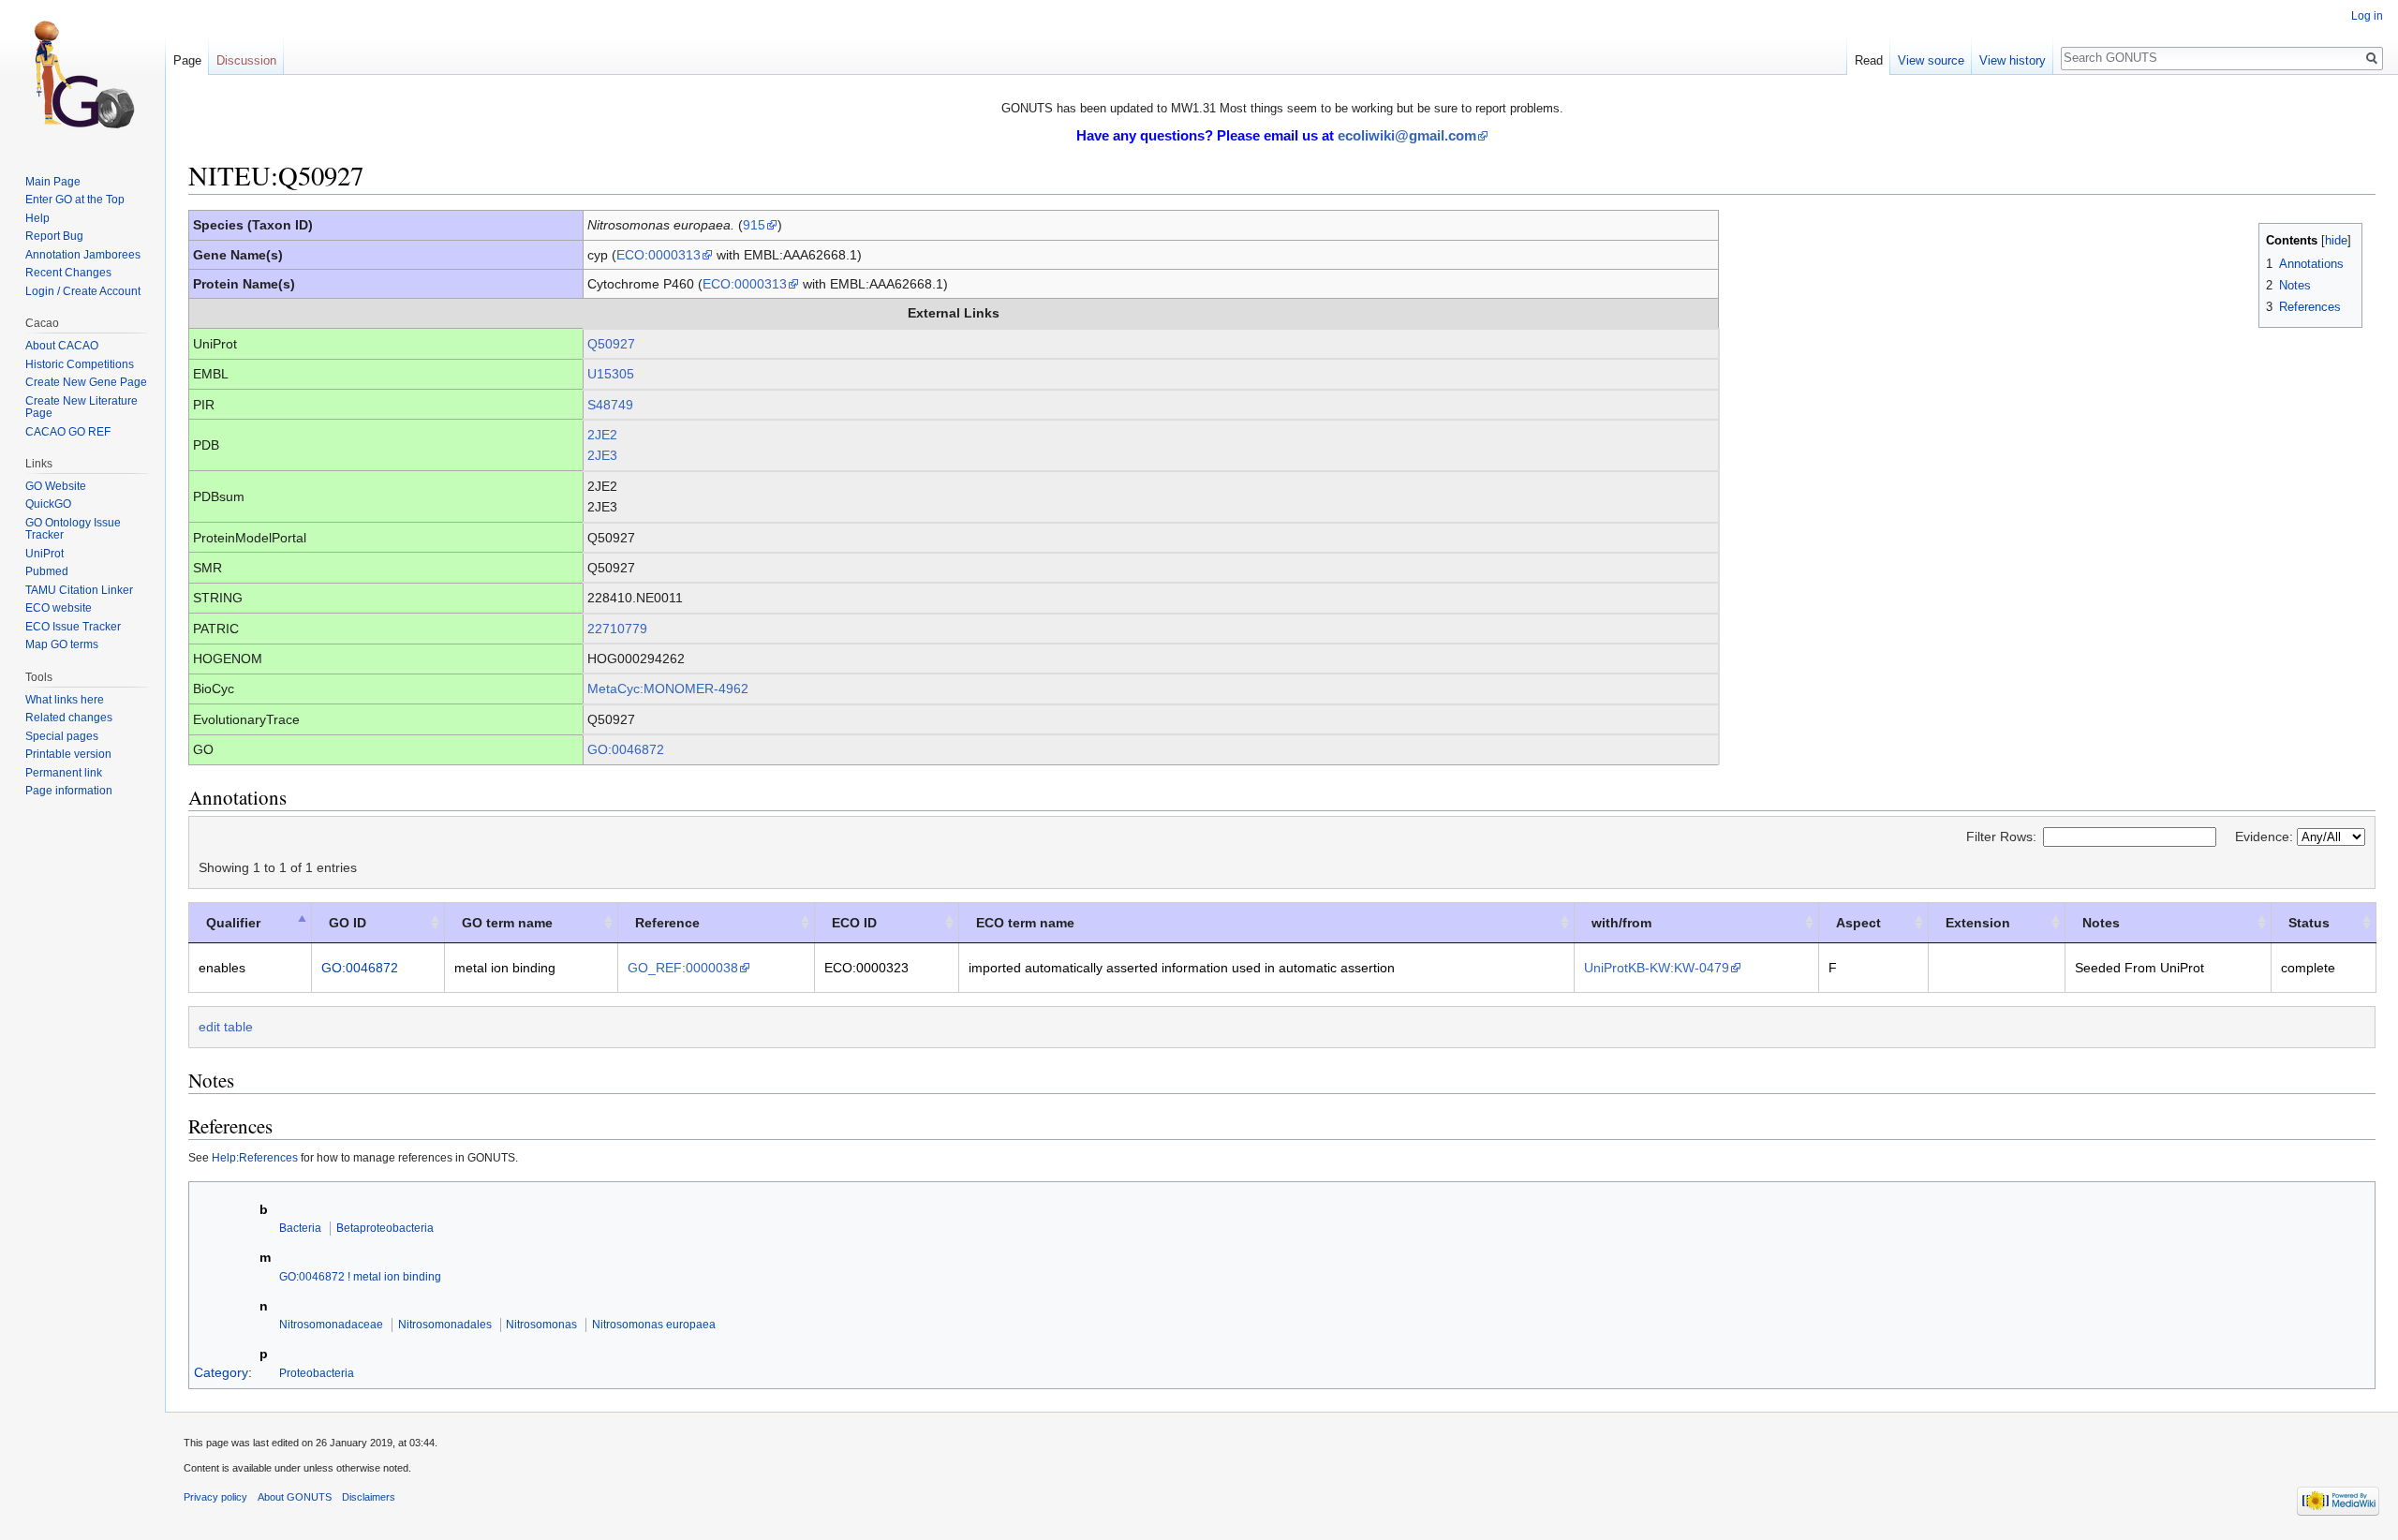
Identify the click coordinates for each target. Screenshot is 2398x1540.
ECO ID (854, 923)
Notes (2101, 923)
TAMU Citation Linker (79, 590)
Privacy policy (215, 1497)
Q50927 (611, 344)
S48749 (610, 405)
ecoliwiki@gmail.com (1407, 135)
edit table (226, 1027)
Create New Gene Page (86, 382)
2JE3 (602, 455)
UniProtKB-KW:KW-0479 (1657, 968)
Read (1869, 60)
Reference (667, 923)
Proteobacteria (317, 1373)
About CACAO (62, 346)
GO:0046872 (626, 749)
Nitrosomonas (541, 1324)
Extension (1978, 923)
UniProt (44, 554)
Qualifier (233, 923)
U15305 (611, 374)
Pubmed (47, 571)
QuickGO (48, 504)
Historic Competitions (80, 364)
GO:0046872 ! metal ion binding (360, 1276)
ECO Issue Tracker (73, 627)
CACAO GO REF (68, 432)
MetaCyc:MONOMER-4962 (668, 689)
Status (2309, 923)
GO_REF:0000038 (683, 968)
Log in (2367, 16)
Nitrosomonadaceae (331, 1324)
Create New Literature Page (81, 407)
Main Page (53, 182)
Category (221, 1372)
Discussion (246, 60)
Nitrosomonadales (445, 1324)
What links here (65, 700)
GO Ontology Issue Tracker (73, 529)
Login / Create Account (83, 291)
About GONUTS (295, 1497)
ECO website (59, 608)
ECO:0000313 (659, 255)
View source (1931, 60)
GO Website (56, 486)
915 (754, 225)
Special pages (62, 736)
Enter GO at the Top (75, 200)
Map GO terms (62, 644)
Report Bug (54, 236)
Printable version (68, 754)
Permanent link (64, 773)
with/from (1621, 923)
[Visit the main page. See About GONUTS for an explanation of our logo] (82, 75)
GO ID (348, 923)
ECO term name (1025, 923)
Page (187, 60)
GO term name (507, 923)
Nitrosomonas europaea (654, 1324)
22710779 (617, 629)
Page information (69, 791)
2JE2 (602, 435)
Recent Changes (68, 273)
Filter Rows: (2001, 837)
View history (2013, 60)
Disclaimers (369, 1497)
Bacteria (300, 1228)
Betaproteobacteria (385, 1228)
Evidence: (2266, 837)
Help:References (255, 1157)
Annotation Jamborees (83, 255)
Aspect (1858, 923)
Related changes (69, 718)
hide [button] (2336, 241)
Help (37, 218)
